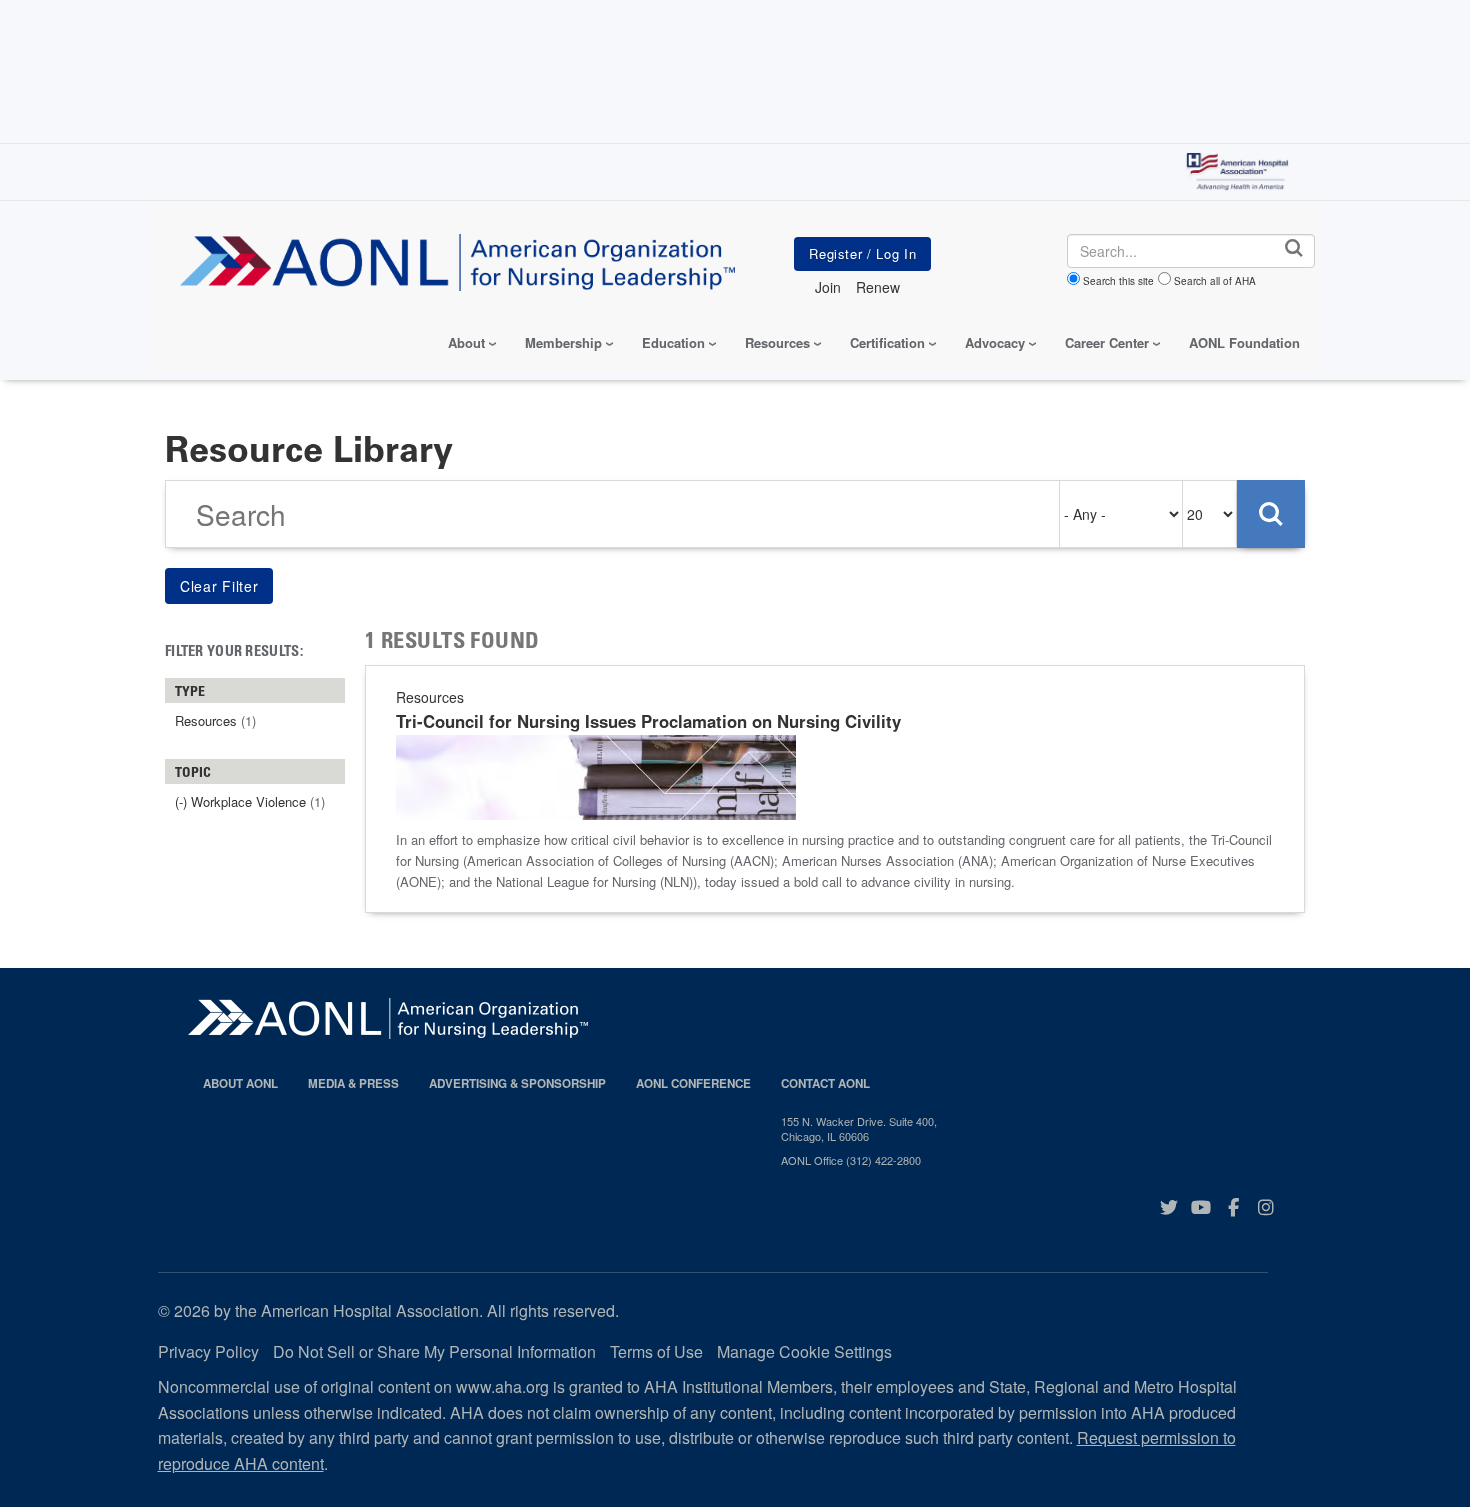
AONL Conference (693, 1083)
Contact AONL (825, 1083)
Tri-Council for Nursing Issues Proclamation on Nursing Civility (648, 721)
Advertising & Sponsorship (517, 1083)
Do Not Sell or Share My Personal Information (434, 1351)
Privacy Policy (208, 1351)
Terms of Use (656, 1351)
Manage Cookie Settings (804, 1351)
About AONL (240, 1083)
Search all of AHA (1215, 281)
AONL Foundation (1244, 342)
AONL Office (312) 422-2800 (851, 1160)
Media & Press (353, 1083)
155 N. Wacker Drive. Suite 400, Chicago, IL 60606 (859, 1128)
